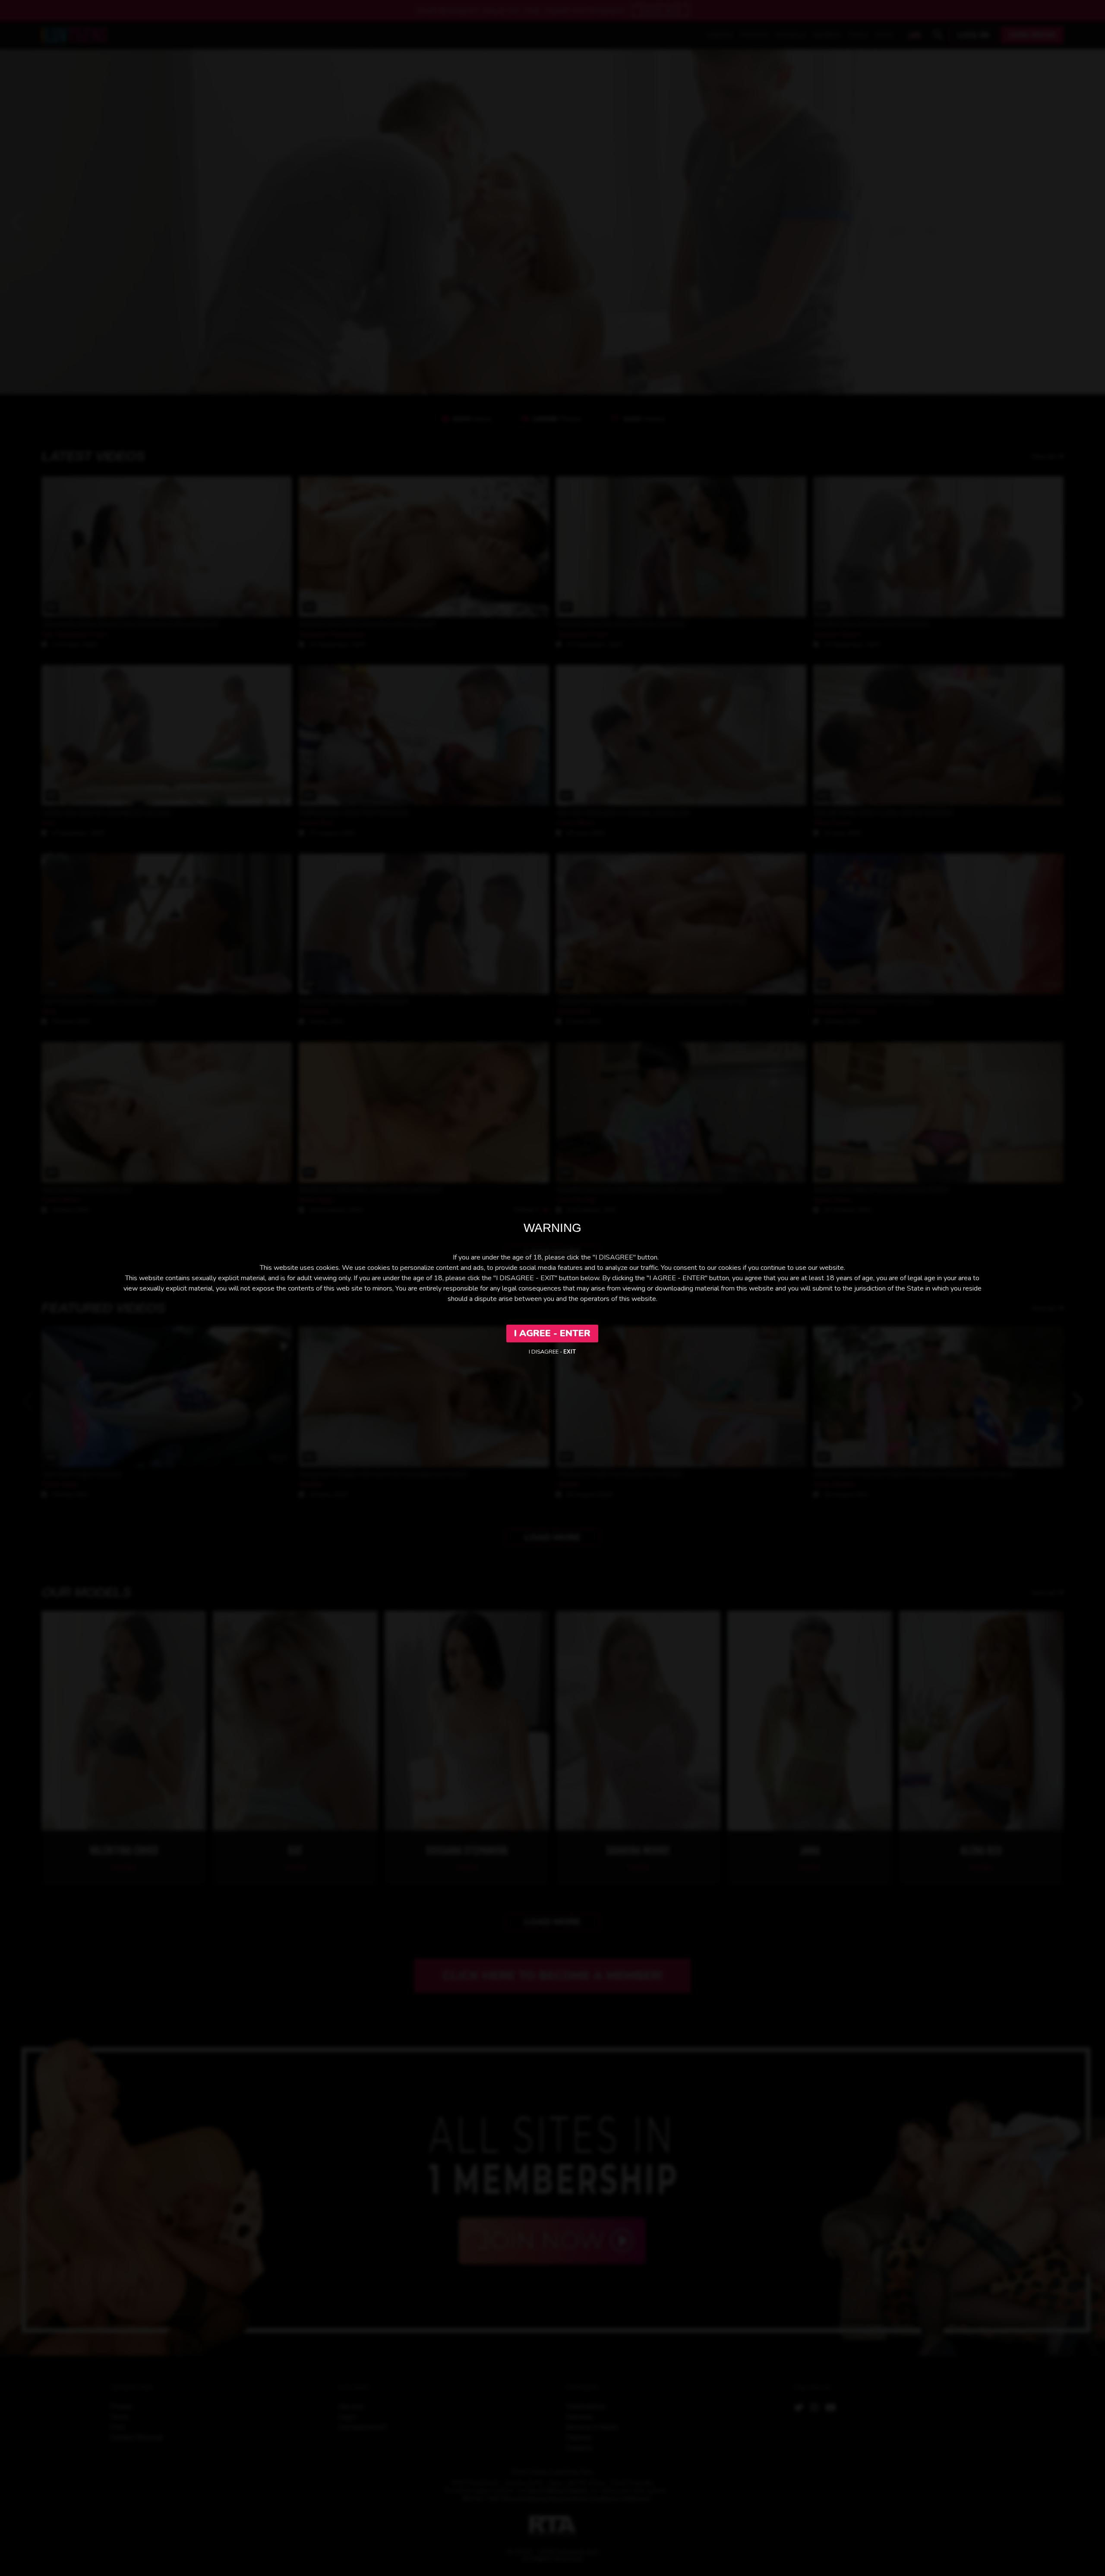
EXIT (570, 1352)
